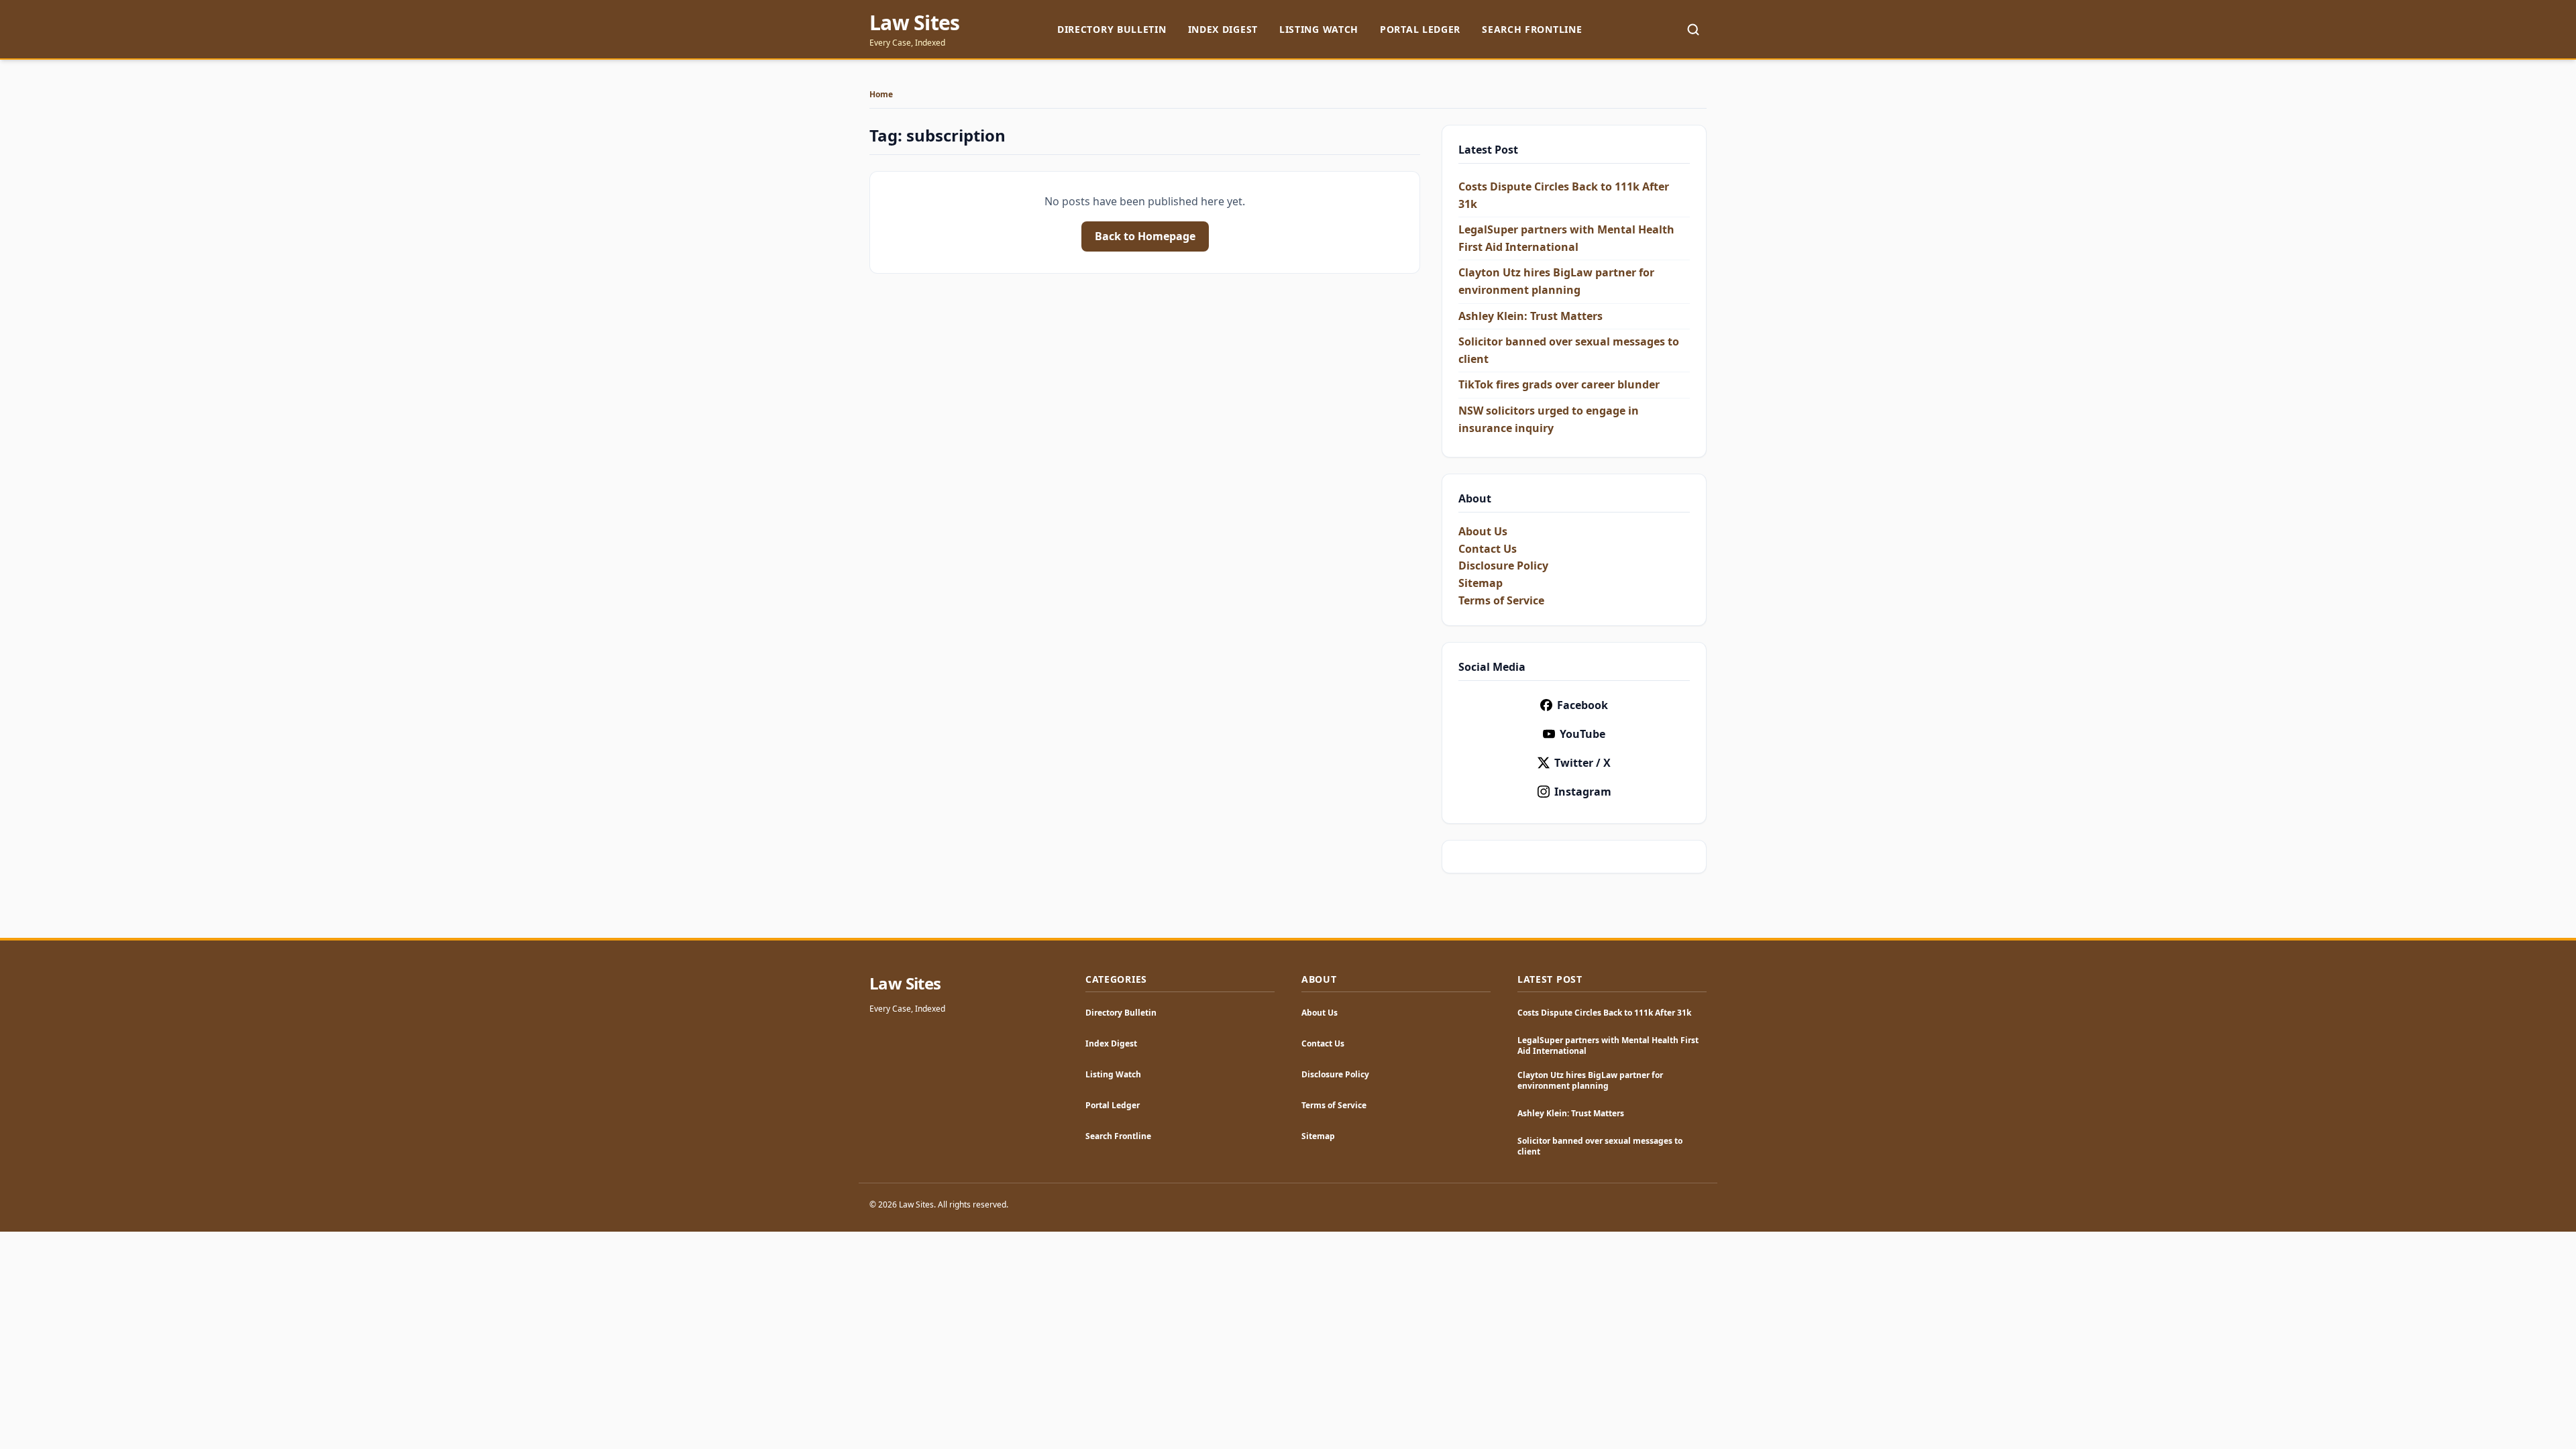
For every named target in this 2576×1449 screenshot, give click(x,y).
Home (881, 95)
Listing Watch (1319, 29)
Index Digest (1223, 29)
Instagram (1583, 792)
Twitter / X (1582, 763)
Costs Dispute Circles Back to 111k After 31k (1604, 1013)
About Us (1483, 531)
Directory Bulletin (1112, 29)
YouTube (1582, 734)
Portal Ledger (1420, 29)
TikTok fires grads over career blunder (1559, 384)
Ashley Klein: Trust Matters (1531, 316)
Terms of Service (1501, 600)
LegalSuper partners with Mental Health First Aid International (1608, 1045)
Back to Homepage (1145, 236)
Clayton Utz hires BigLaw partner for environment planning (1590, 1080)
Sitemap (1481, 583)
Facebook (1582, 705)
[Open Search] (1693, 30)
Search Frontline (1532, 29)
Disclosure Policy (1503, 566)
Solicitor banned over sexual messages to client (1600, 1146)
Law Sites (914, 23)
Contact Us (1488, 549)
